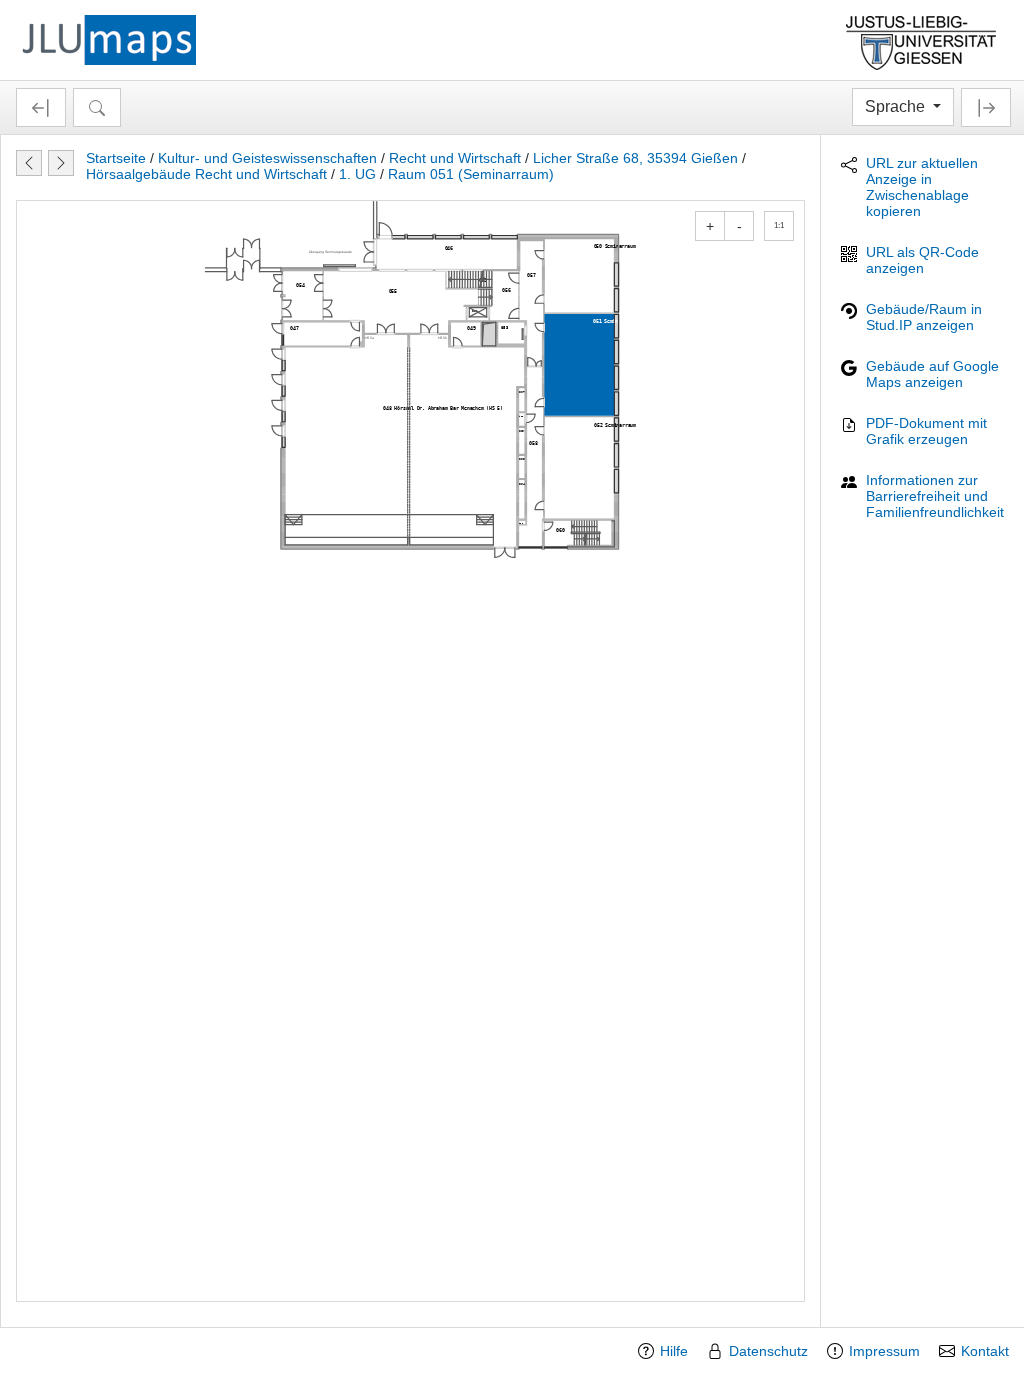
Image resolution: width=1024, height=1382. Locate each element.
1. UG (357, 174)
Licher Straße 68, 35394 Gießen (635, 158)
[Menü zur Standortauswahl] (41, 107)
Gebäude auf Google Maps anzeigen (932, 374)
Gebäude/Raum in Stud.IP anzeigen (924, 317)
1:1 (779, 225)
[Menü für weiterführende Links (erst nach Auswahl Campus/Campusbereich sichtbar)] (986, 107)
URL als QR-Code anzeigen (922, 260)
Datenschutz (768, 1351)
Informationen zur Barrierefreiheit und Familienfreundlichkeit (935, 496)
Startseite (116, 158)
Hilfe (674, 1351)
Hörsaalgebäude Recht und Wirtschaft (206, 174)
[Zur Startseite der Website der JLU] (921, 41)
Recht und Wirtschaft (455, 158)
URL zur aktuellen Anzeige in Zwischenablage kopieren (922, 187)
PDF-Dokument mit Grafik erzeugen (926, 431)
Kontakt (985, 1351)
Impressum (884, 1351)
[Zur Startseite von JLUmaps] (108, 39)
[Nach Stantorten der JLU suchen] (97, 107)
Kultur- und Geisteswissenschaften (267, 158)
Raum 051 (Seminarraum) (471, 174)
